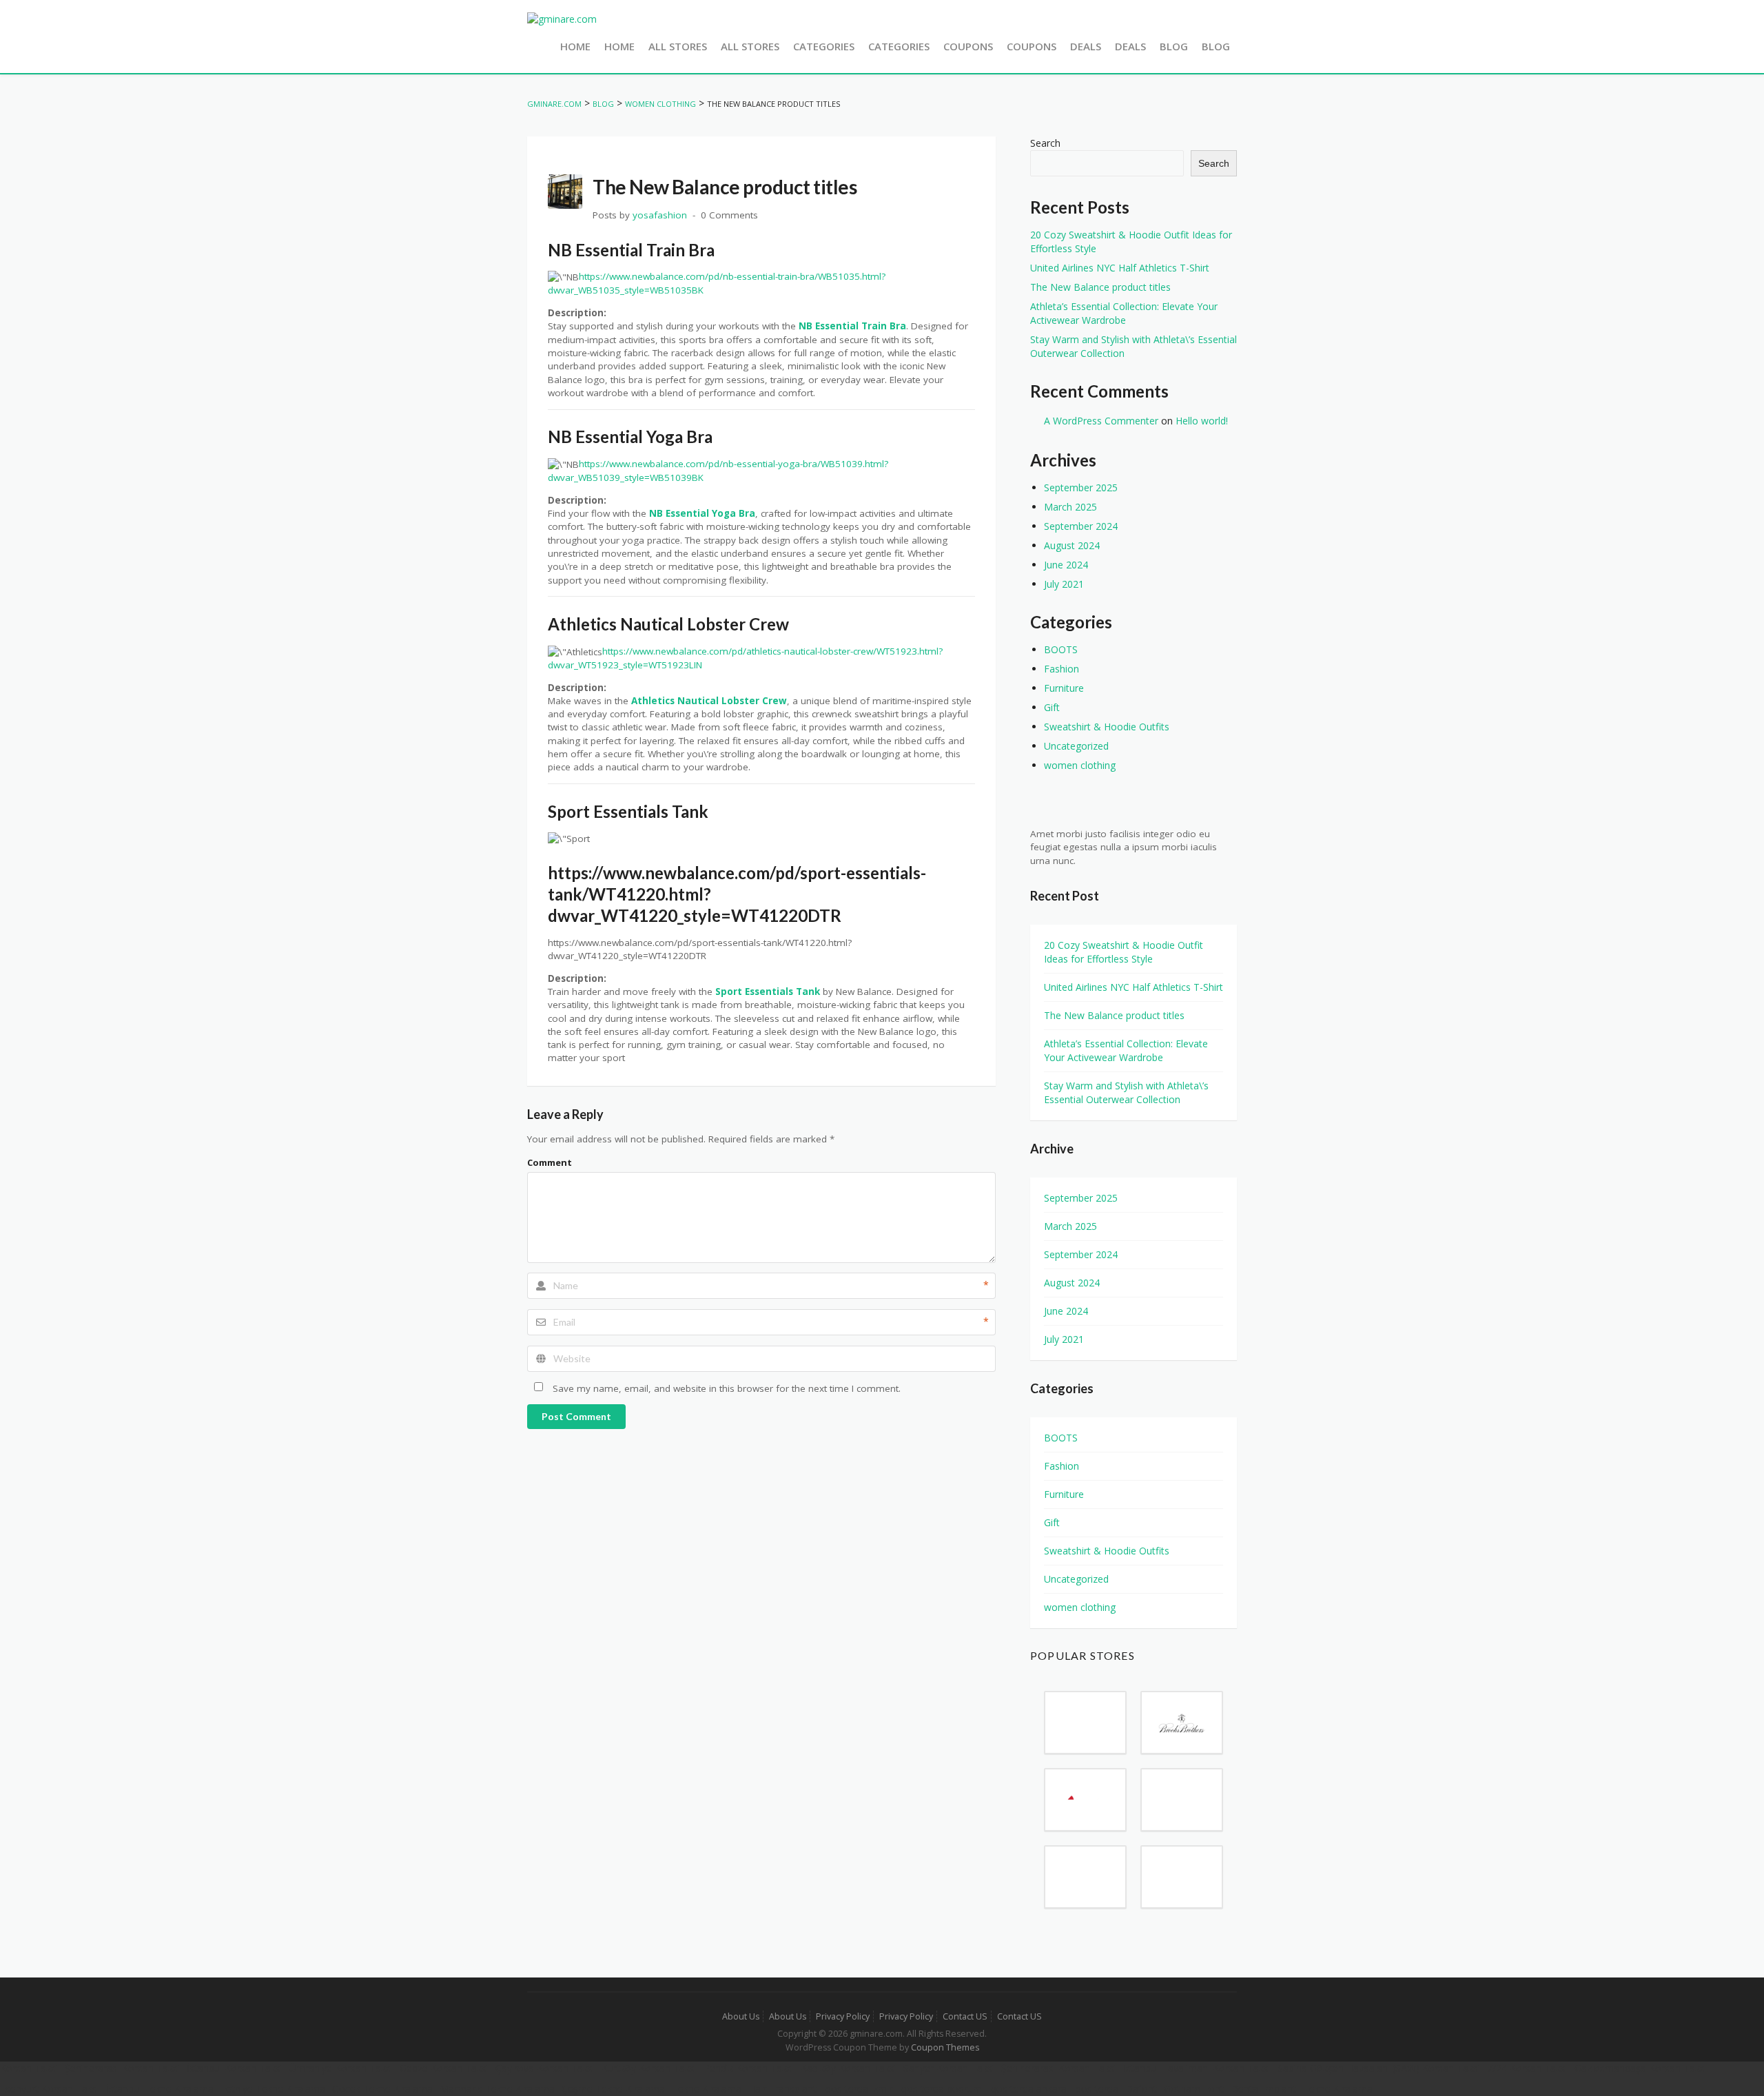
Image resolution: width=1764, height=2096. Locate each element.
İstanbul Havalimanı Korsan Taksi (1197, 2068)
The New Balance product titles (1100, 287)
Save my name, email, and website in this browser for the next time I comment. (727, 1388)
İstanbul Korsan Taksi (235, 2068)
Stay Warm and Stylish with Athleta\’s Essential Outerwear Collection (1126, 1092)
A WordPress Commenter (1101, 421)
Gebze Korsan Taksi (444, 2068)
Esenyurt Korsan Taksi (50, 2089)
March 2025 (1070, 507)
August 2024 (1072, 545)
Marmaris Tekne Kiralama (497, 2089)
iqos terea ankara (1028, 2089)
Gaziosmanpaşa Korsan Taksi (1641, 2068)
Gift (1052, 707)
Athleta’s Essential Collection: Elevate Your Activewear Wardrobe (1124, 313)
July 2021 (1064, 584)
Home (575, 46)
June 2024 (1066, 565)
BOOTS (1061, 649)
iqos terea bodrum (941, 2089)
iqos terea (1096, 2089)
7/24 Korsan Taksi (1527, 2068)
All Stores (678, 46)
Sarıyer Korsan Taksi (949, 2068)
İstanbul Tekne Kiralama (160, 2089)
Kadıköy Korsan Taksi (849, 2068)
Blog (1174, 46)
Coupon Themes (945, 2047)
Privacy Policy (843, 2016)
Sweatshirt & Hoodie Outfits (1107, 727)
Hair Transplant (782, 2089)
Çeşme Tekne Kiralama (613, 2089)
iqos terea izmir (858, 2089)
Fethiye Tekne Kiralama (273, 2089)
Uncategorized (1076, 746)
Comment (550, 1162)
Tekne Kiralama (707, 2089)
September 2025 (1081, 487)
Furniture (1064, 688)
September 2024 (1081, 526)
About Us (741, 2016)
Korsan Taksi (29, 2068)
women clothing (1080, 765)
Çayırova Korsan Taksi (545, 2068)
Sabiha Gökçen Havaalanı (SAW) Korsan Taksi (1379, 2068)
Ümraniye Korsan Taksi (341, 2068)
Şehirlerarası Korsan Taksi (122, 2068)
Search (1045, 143)
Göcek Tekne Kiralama (382, 2089)
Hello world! (1202, 421)
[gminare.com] (562, 18)
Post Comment (576, 1416)
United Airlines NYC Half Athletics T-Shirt (1120, 268)
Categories (824, 46)
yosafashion (660, 215)
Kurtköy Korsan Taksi (649, 2068)
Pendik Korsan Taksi (749, 2068)
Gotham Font (1194, 2089)
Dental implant (1263, 2089)
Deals (1086, 46)
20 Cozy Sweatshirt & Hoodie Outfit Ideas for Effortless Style (1124, 952)
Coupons (968, 46)
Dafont (1141, 2089)
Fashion (1062, 669)
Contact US (965, 2016)
